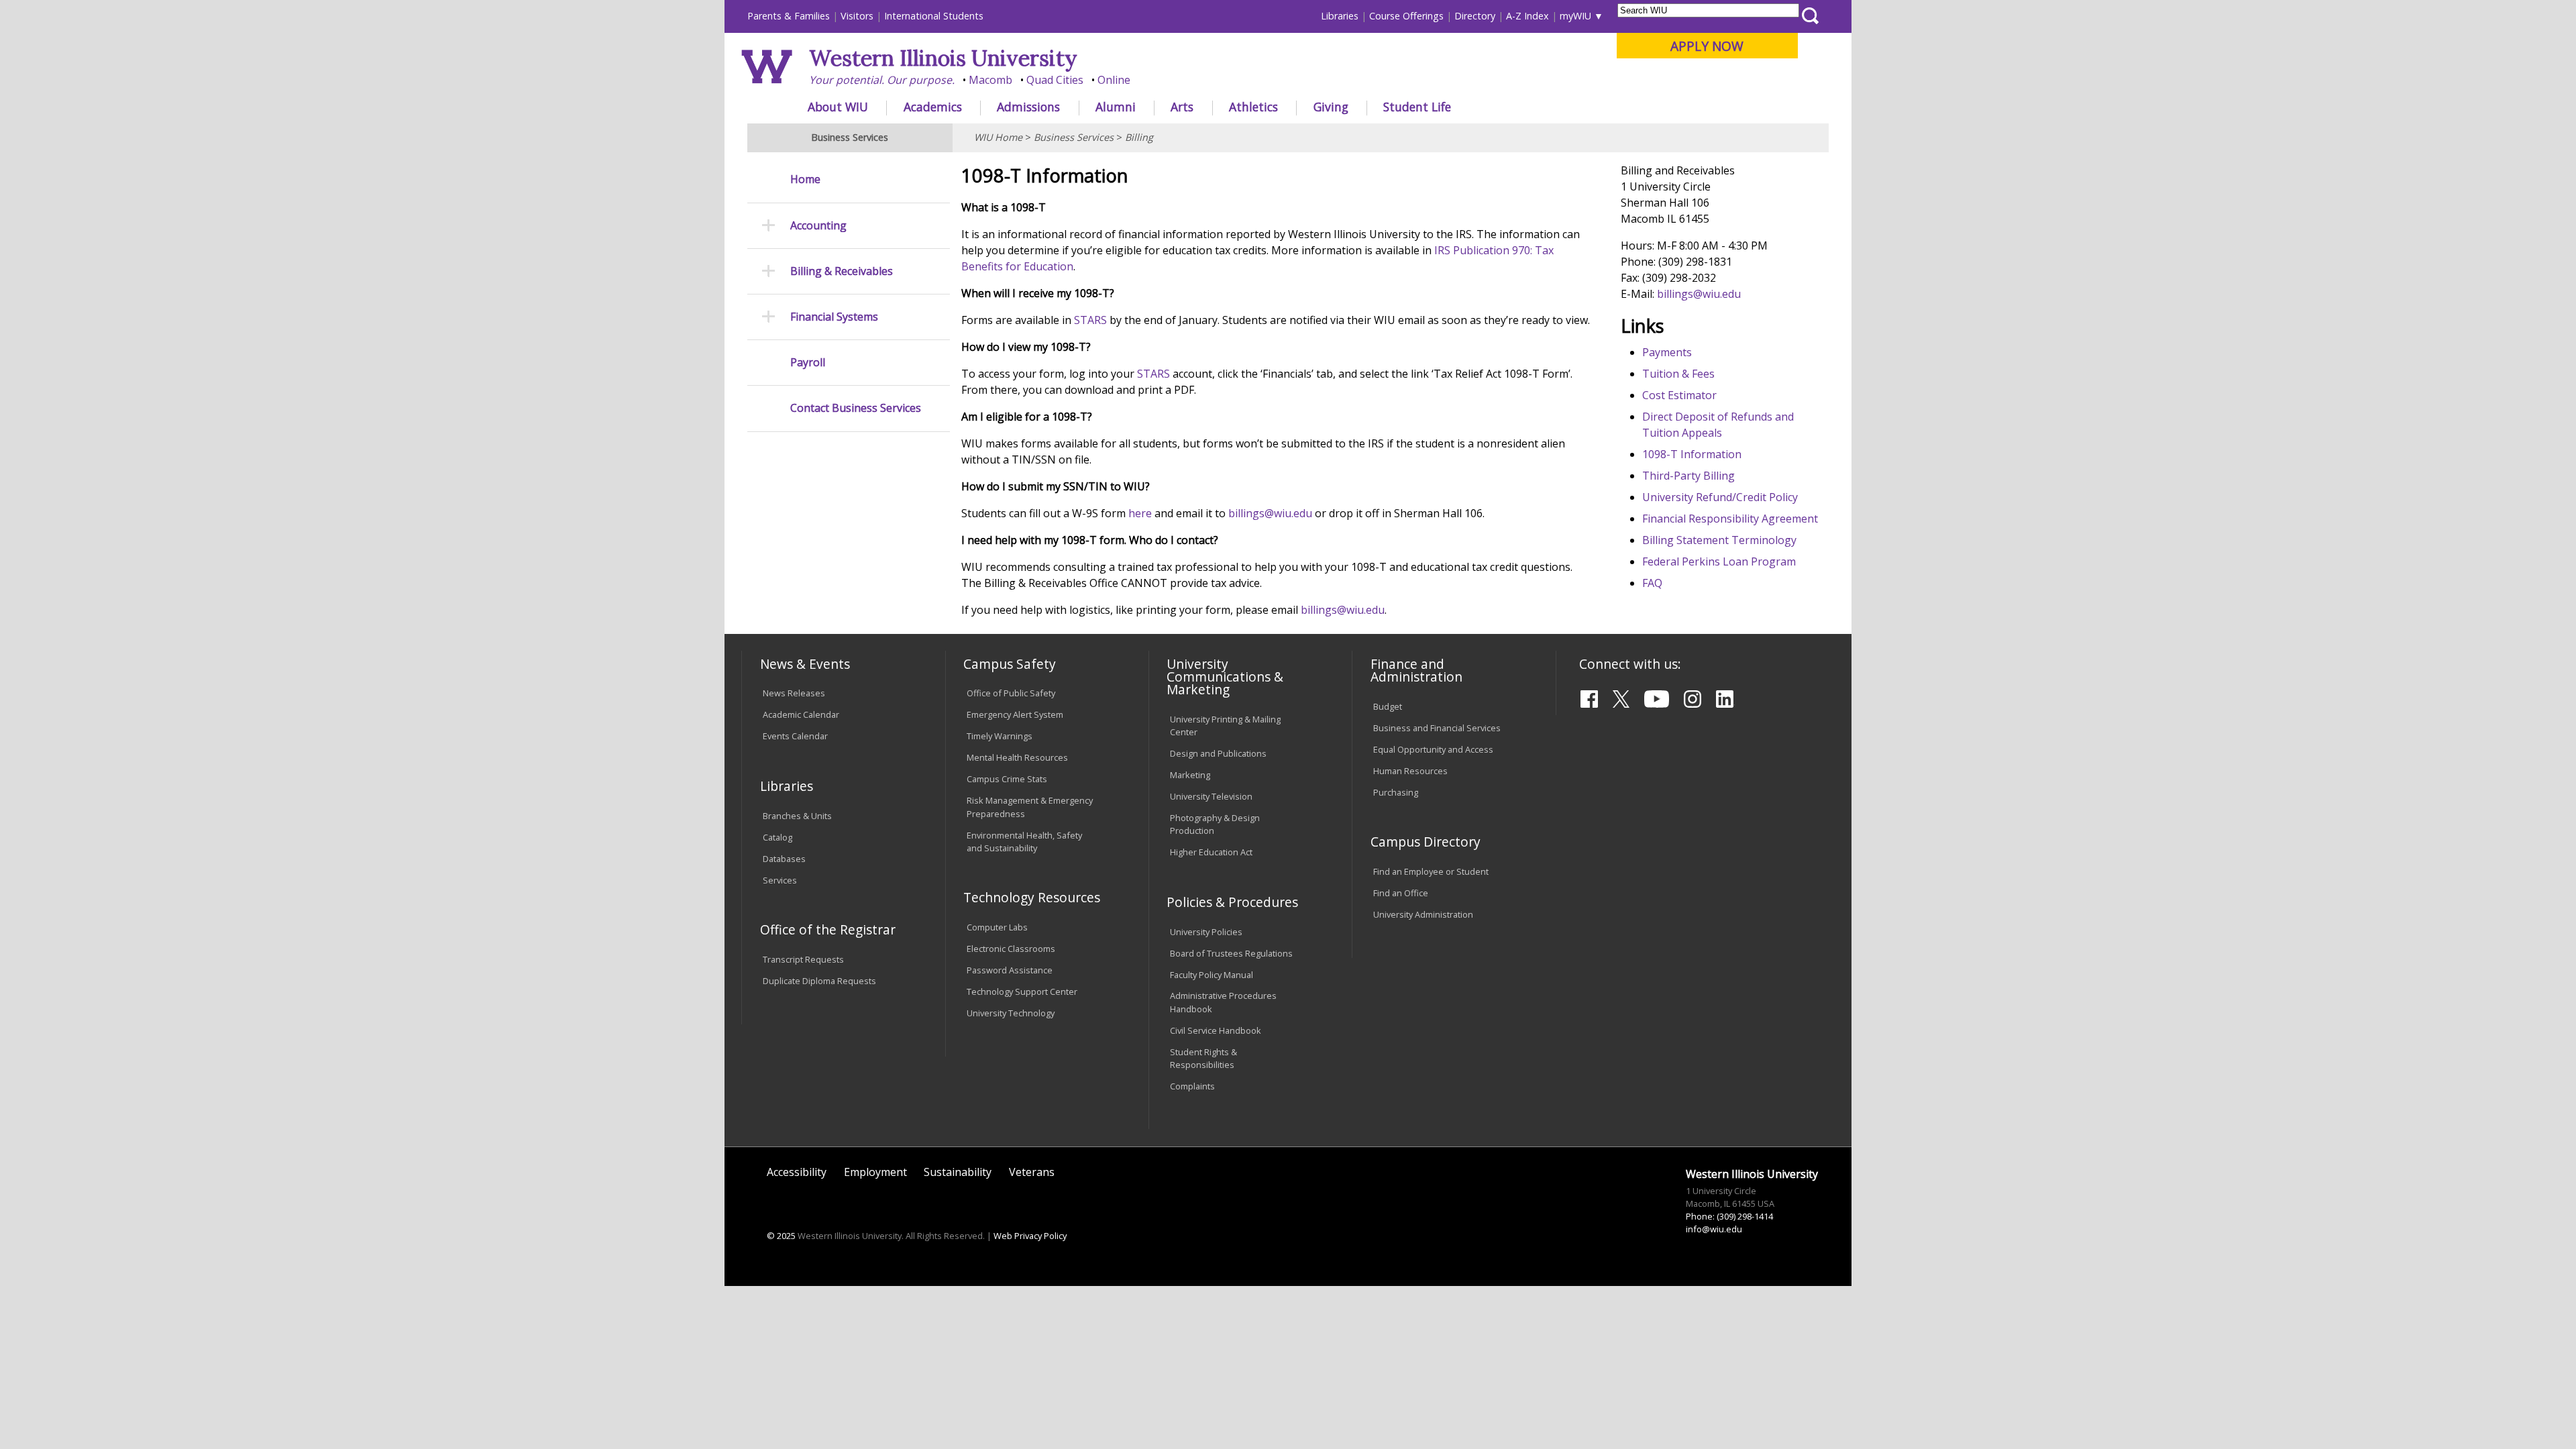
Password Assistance (1010, 970)
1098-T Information (1692, 454)
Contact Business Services (856, 408)
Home (805, 179)
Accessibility (797, 1172)
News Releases (794, 693)
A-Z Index (1527, 16)
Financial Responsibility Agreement (1730, 519)
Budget (1388, 706)
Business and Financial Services (1437, 728)
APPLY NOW (1707, 46)
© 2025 (781, 1236)
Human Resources (1410, 771)
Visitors (857, 16)
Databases (784, 859)
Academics (933, 107)
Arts (1182, 107)
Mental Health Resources (1017, 757)
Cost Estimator (1679, 395)
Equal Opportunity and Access (1433, 749)
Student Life (1417, 107)
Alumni (1116, 107)
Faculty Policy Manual (1212, 975)
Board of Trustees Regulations (1231, 953)
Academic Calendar (801, 714)
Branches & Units (797, 816)
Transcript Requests (803, 959)
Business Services (1074, 137)
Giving (1331, 107)
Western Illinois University (943, 58)
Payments (1667, 352)
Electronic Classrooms (1011, 949)
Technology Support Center (1022, 991)
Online (1114, 80)
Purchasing (1396, 792)
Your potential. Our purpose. (882, 80)
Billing (1139, 137)
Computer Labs (997, 927)
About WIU (838, 107)
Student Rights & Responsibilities (1203, 1058)
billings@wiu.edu (1270, 513)
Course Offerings (1406, 16)
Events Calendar (795, 736)
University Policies (1206, 932)
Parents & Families (789, 16)
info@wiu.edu (1714, 1229)
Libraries (1340, 16)
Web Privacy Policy (1030, 1236)
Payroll (808, 363)
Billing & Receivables (842, 271)
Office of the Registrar (828, 929)
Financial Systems (834, 317)
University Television (1211, 796)
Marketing (1190, 775)
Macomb (990, 80)
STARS (1090, 320)
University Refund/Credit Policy (1720, 497)
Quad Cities (1055, 80)
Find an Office (1401, 893)
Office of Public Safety (1011, 693)
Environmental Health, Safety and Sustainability (1024, 842)
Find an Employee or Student (1431, 871)
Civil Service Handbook (1216, 1030)
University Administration (1423, 914)
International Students (934, 16)
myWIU (1575, 16)
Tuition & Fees (1678, 374)
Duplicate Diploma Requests (819, 981)
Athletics (1253, 107)
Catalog (777, 837)
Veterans (1032, 1172)
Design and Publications (1218, 753)
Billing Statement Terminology (1719, 540)
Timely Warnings (1000, 736)
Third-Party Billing (1688, 476)
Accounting (818, 226)
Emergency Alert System (1015, 714)
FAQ (1652, 583)
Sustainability (958, 1172)
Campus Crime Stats (1007, 779)
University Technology (1011, 1013)
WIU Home (998, 137)
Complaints (1192, 1086)
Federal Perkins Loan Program (1719, 561)
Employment (875, 1172)
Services (780, 880)
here (1140, 513)
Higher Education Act (1211, 852)
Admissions (1028, 107)
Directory (1475, 16)
